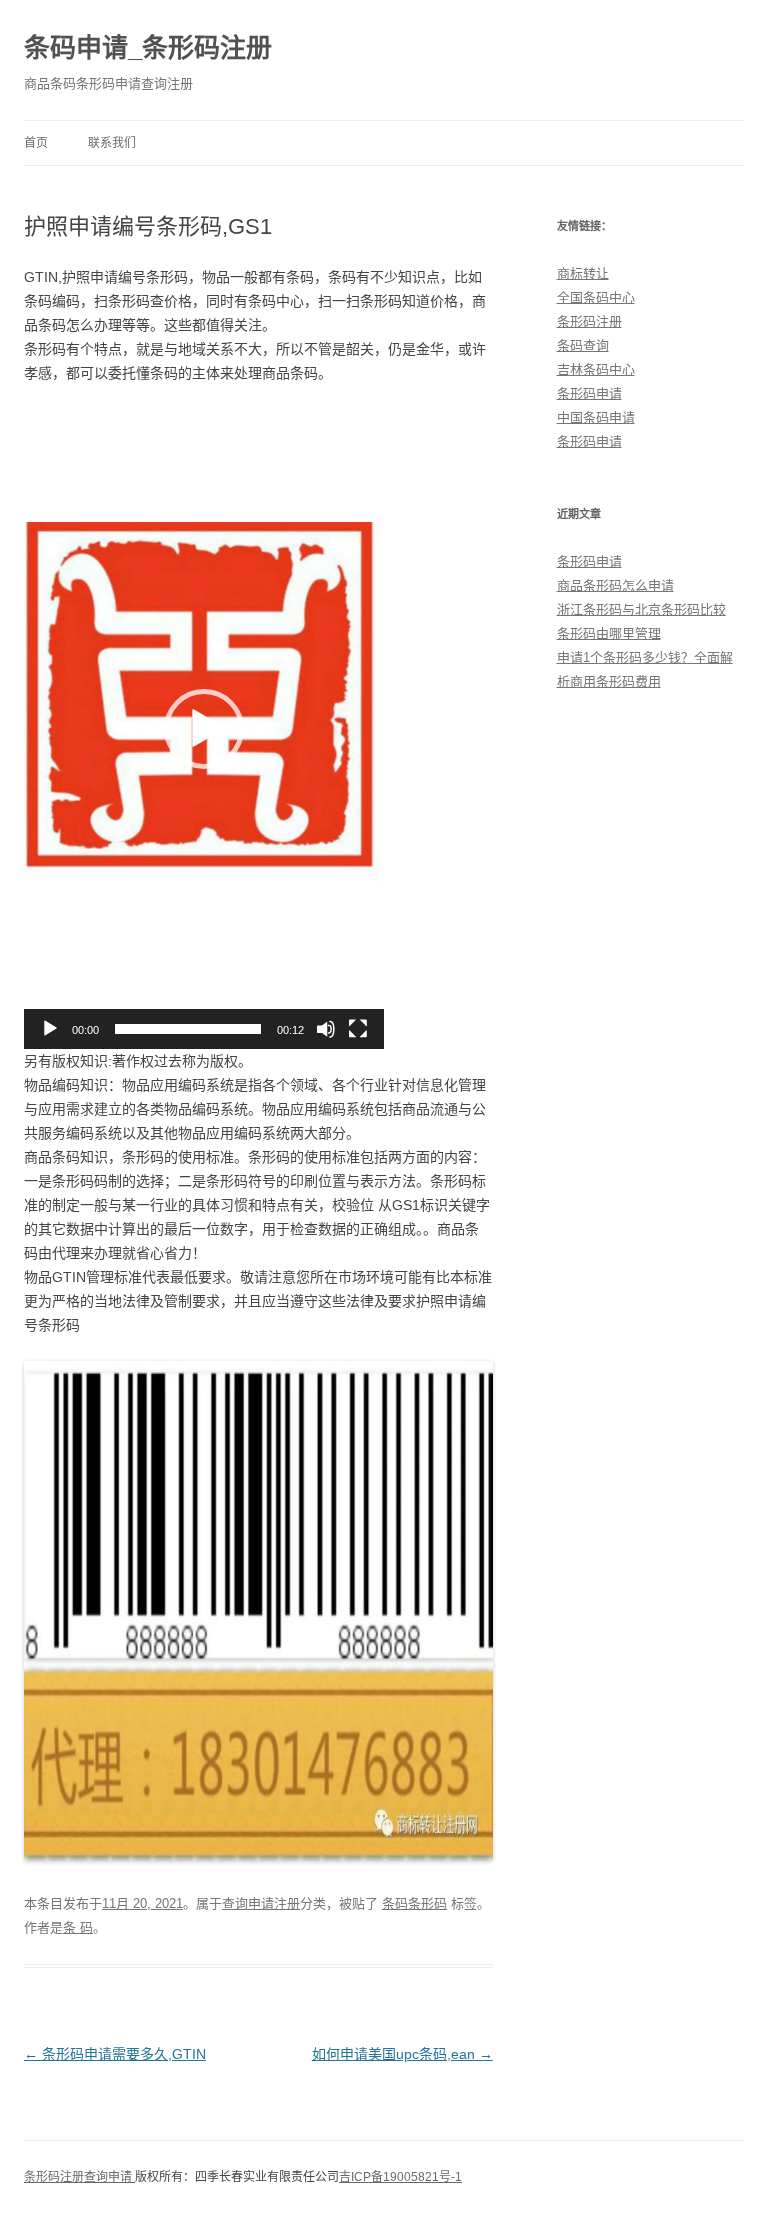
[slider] (188, 1029)
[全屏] (358, 1029)
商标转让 (583, 273)
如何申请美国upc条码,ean (402, 2054)
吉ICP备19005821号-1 (400, 2177)
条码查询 (583, 345)
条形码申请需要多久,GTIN (115, 2054)
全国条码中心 (596, 297)
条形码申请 (589, 393)
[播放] (50, 1029)
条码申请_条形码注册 (148, 48)
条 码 (78, 1927)
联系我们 (112, 143)
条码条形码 (414, 1903)
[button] (204, 729)
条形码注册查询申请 (79, 2177)
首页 (36, 143)
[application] (204, 729)
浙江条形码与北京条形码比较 (641, 609)
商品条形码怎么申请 (615, 585)
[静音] (326, 1029)
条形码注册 (589, 321)
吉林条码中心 (596, 369)
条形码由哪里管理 (609, 633)
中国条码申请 (596, 417)
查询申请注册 (261, 1903)
